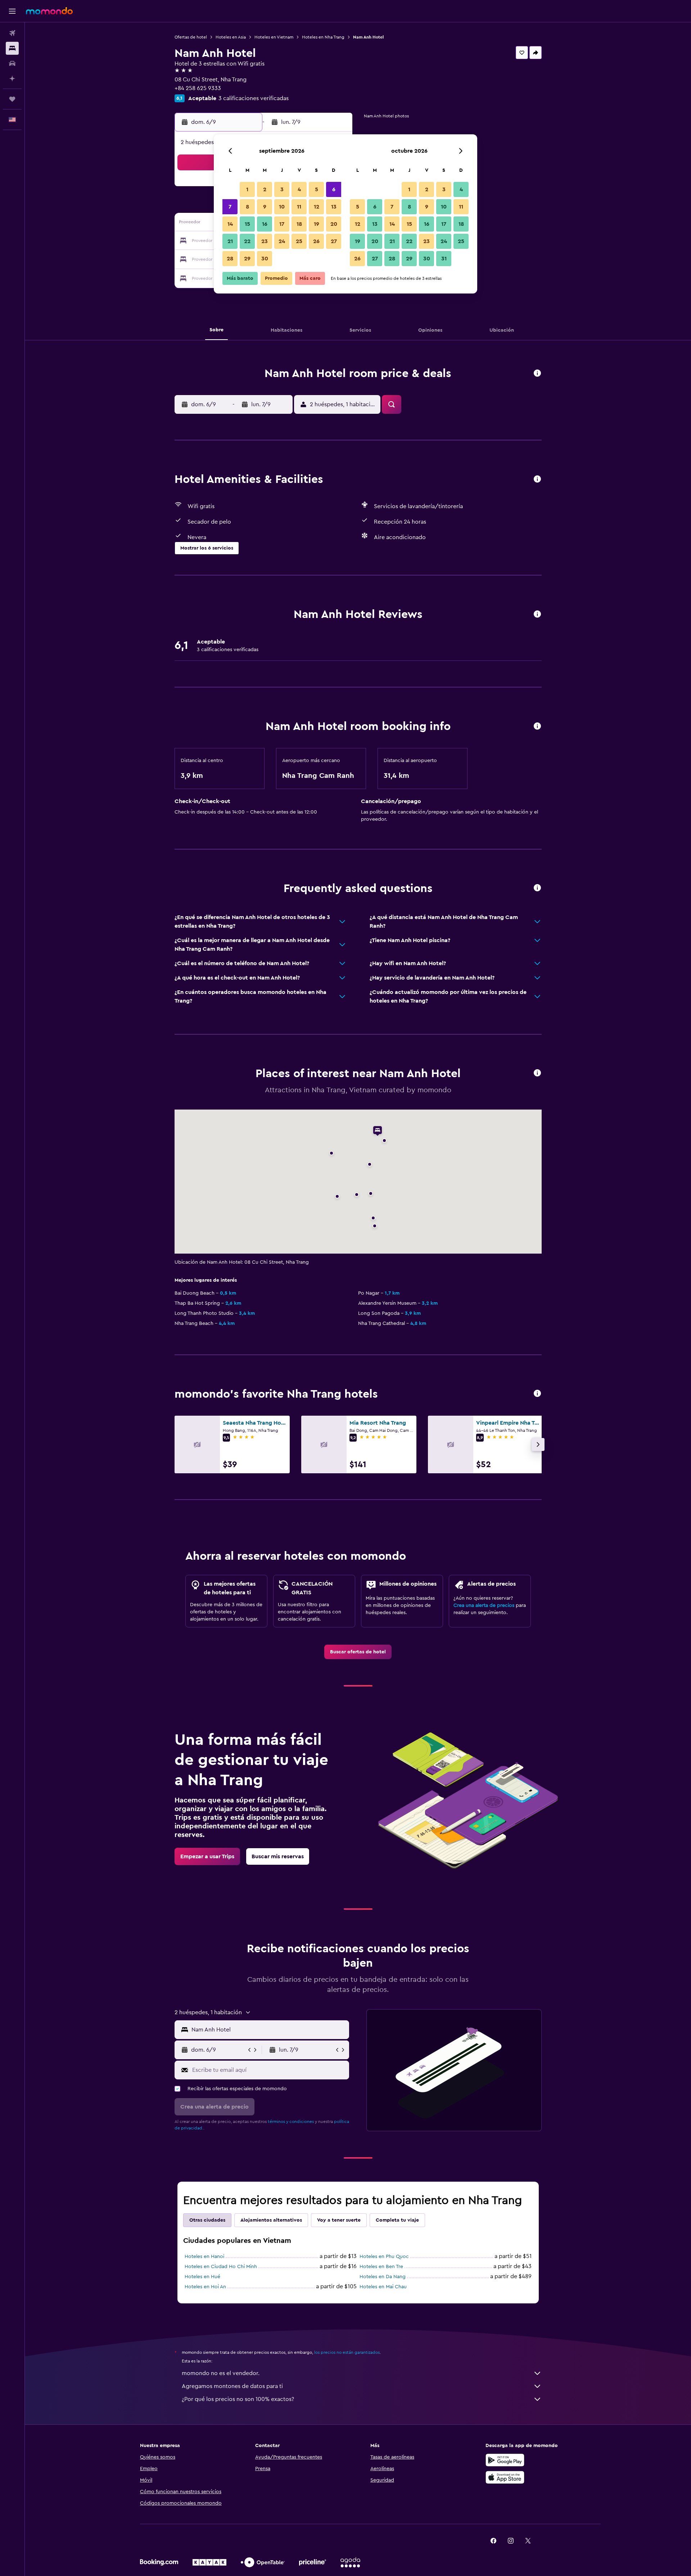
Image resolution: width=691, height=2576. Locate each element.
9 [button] (265, 207)
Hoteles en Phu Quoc (384, 2257)
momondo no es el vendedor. (221, 2373)
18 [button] (299, 224)
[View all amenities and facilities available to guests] (537, 480)
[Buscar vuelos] (12, 33)
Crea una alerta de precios (484, 1605)
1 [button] (247, 189)
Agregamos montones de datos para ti (232, 2386)
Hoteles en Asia (231, 37)
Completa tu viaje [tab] (397, 2220)
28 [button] (230, 259)
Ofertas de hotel (191, 37)
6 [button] (334, 189)
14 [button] (230, 224)
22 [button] (247, 241)
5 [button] (317, 189)
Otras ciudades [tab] (207, 2220)
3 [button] (282, 189)
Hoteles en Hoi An (205, 2287)
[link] (358, 1652)
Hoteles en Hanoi (204, 2257)
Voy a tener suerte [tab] (339, 2220)
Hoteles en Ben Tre (381, 2267)
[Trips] (12, 99)
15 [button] (247, 224)
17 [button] (282, 224)
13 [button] (334, 207)
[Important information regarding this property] (537, 727)
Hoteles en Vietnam (274, 37)
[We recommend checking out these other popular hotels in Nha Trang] (537, 1394)
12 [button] (317, 207)
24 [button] (282, 241)
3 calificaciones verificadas (254, 98)
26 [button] (316, 241)
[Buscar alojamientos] (12, 48)
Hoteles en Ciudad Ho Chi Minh (221, 2267)
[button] (12, 11)
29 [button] (247, 259)
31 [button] (444, 259)
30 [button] (265, 259)
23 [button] (265, 241)
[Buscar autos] (12, 63)
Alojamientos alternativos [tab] (271, 2220)
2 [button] (265, 189)
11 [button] (299, 207)
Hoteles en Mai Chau (383, 2287)
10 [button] (282, 207)
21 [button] (230, 241)
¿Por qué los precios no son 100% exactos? (238, 2399)
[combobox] (269, 2030)
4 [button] (299, 189)
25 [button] (299, 241)
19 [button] (317, 224)
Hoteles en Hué (202, 2277)
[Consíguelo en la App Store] (505, 2477)
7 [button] (230, 207)
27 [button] (334, 241)
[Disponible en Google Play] (505, 2460)
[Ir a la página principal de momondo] (49, 11)
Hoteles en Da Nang (383, 2277)
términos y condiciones (291, 2122)
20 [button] (334, 224)
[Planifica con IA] (12, 79)
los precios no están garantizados (347, 2352)
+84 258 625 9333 (198, 88)
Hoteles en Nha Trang (323, 37)
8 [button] (247, 207)
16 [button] (265, 224)
